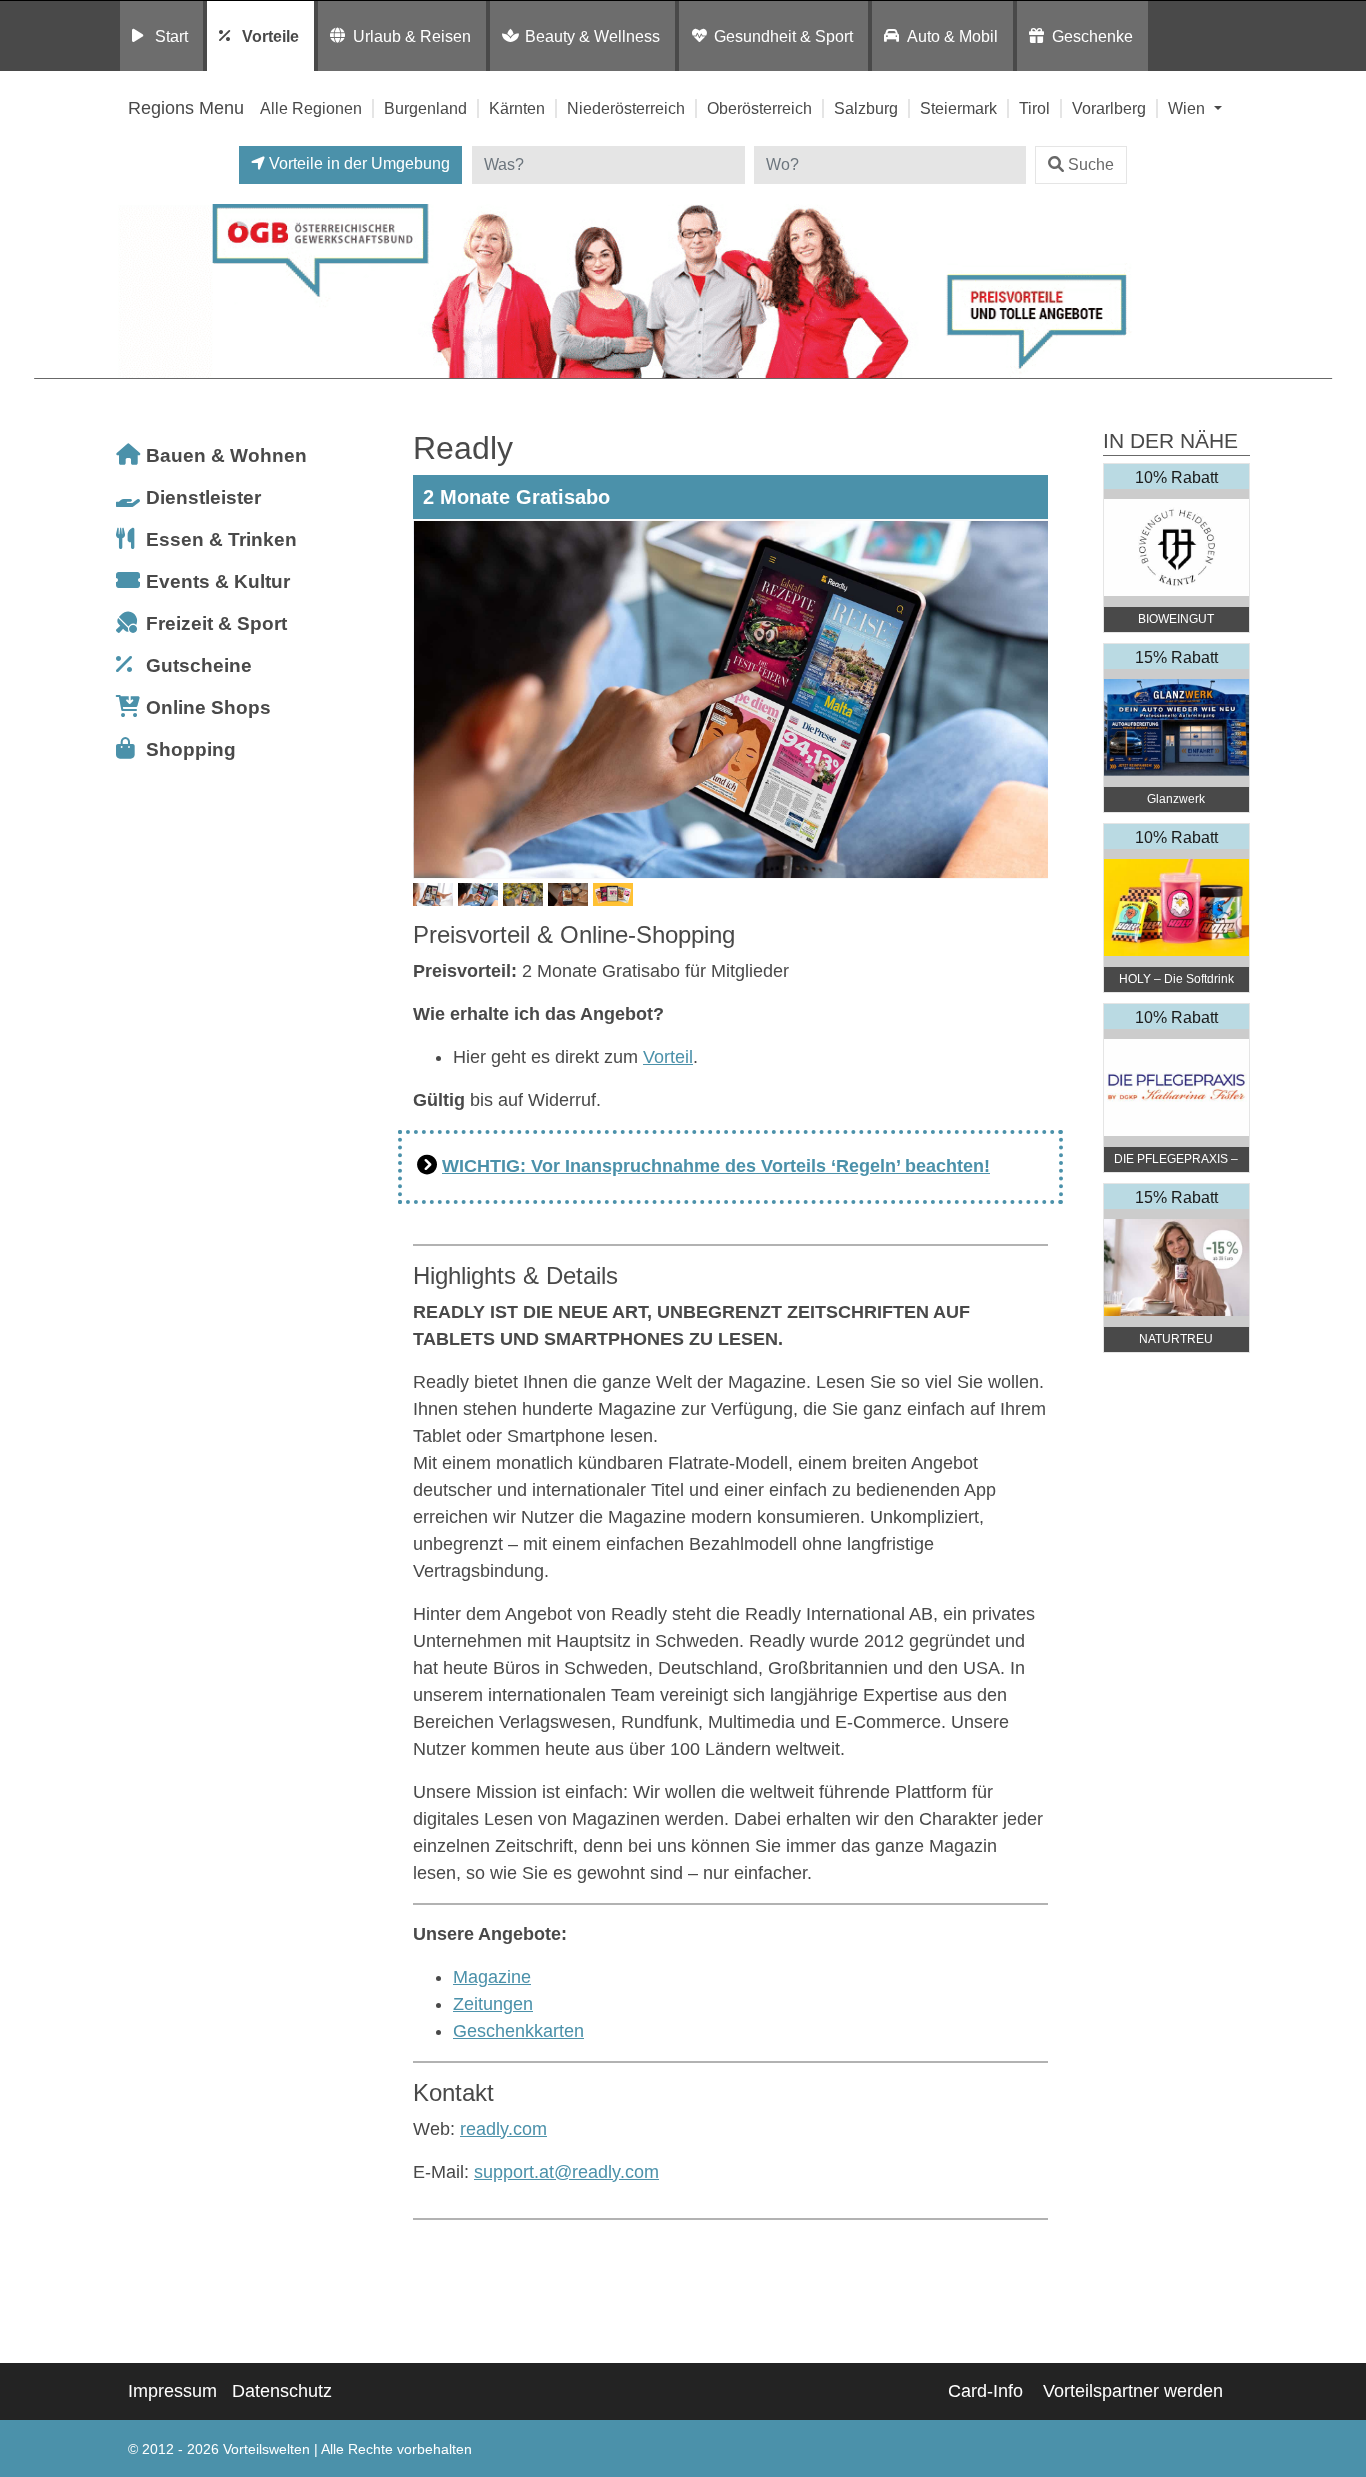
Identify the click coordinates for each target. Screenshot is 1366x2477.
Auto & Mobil (952, 36)
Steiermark (958, 108)
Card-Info (985, 2391)
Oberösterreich (759, 108)
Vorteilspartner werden (1133, 2391)
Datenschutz (282, 2391)
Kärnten (517, 108)
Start (171, 36)
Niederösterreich (626, 108)
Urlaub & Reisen (412, 36)
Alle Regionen (311, 108)
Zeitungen (493, 2004)
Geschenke (1092, 36)
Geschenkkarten (518, 2031)
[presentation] (432, 699)
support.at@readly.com (566, 2172)
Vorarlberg (1109, 108)
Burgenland (425, 108)
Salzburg (866, 108)
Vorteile (270, 36)
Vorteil (668, 1057)
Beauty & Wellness (592, 36)
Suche (1091, 164)
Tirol (1034, 108)
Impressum (172, 2391)
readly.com (503, 2129)
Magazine (492, 1977)
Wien (1188, 108)
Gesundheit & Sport (783, 36)
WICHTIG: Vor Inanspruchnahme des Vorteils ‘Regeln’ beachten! (716, 1166)
